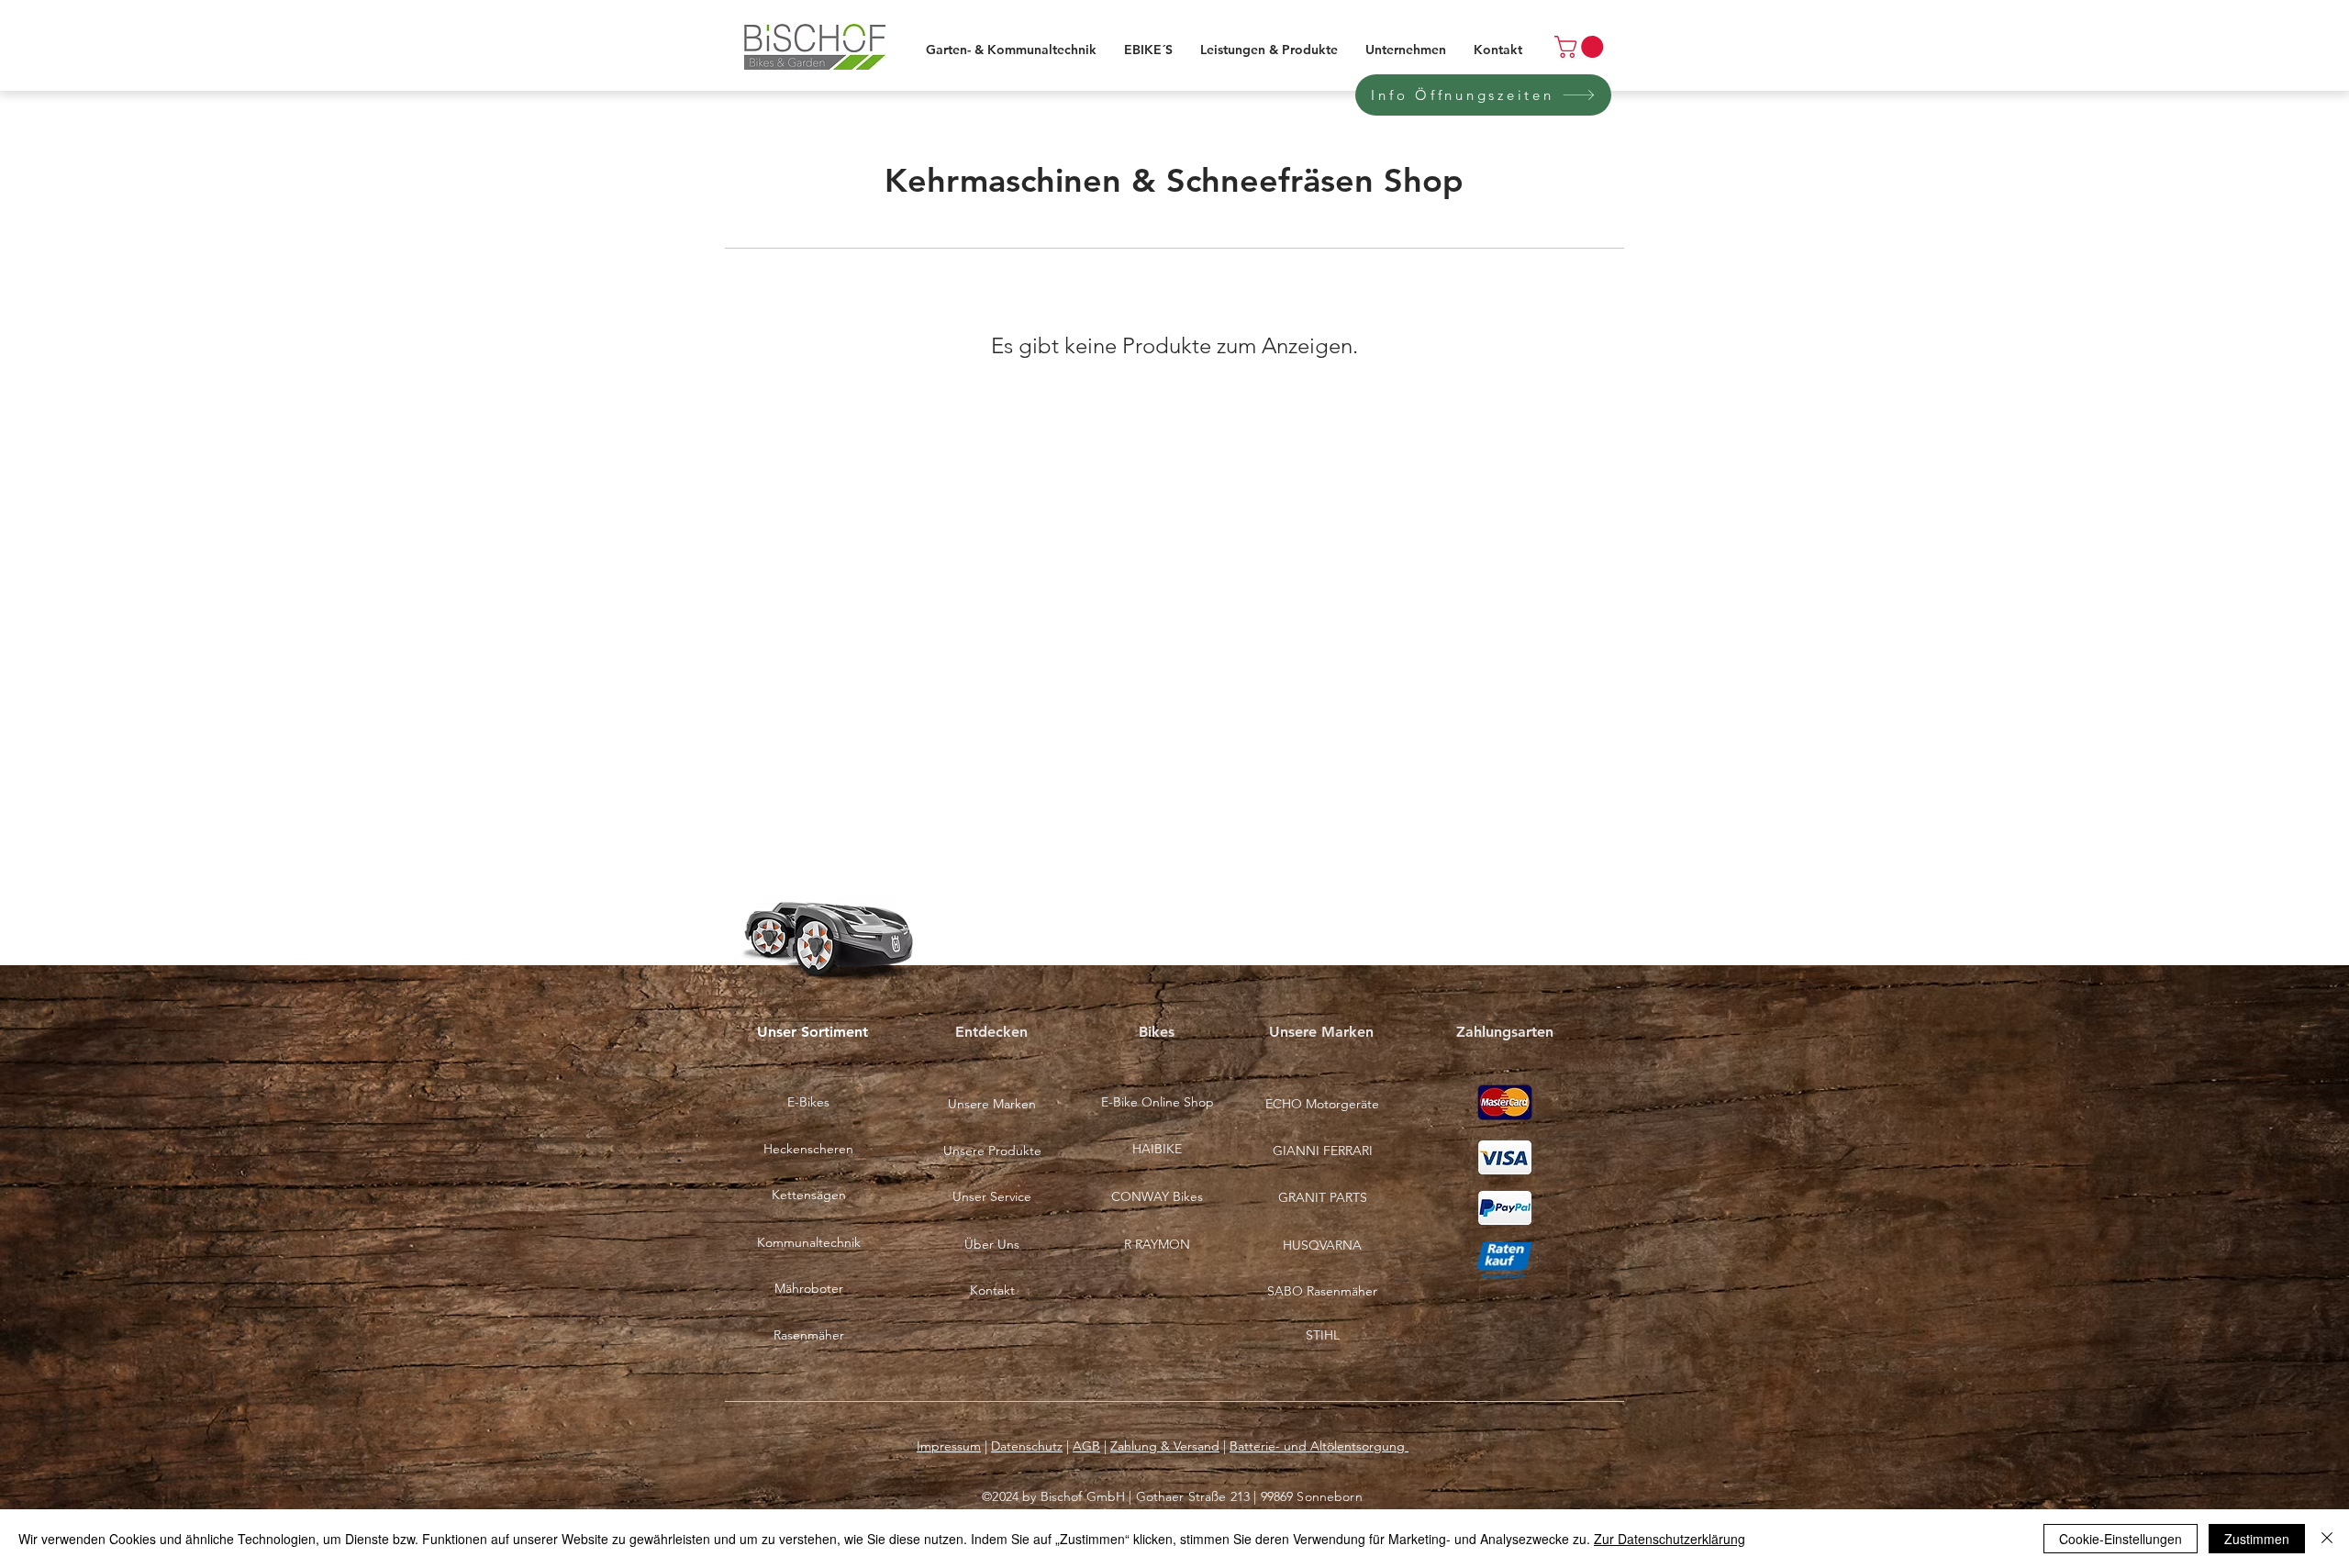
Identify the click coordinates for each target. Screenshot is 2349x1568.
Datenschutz (1027, 1446)
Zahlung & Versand (1165, 1446)
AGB (1086, 1446)
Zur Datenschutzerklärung (1670, 1539)
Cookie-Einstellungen (2121, 1539)
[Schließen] (2327, 1539)
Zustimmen (2257, 1539)
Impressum (949, 1446)
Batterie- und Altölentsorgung (1319, 1446)
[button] (1157, 1197)
